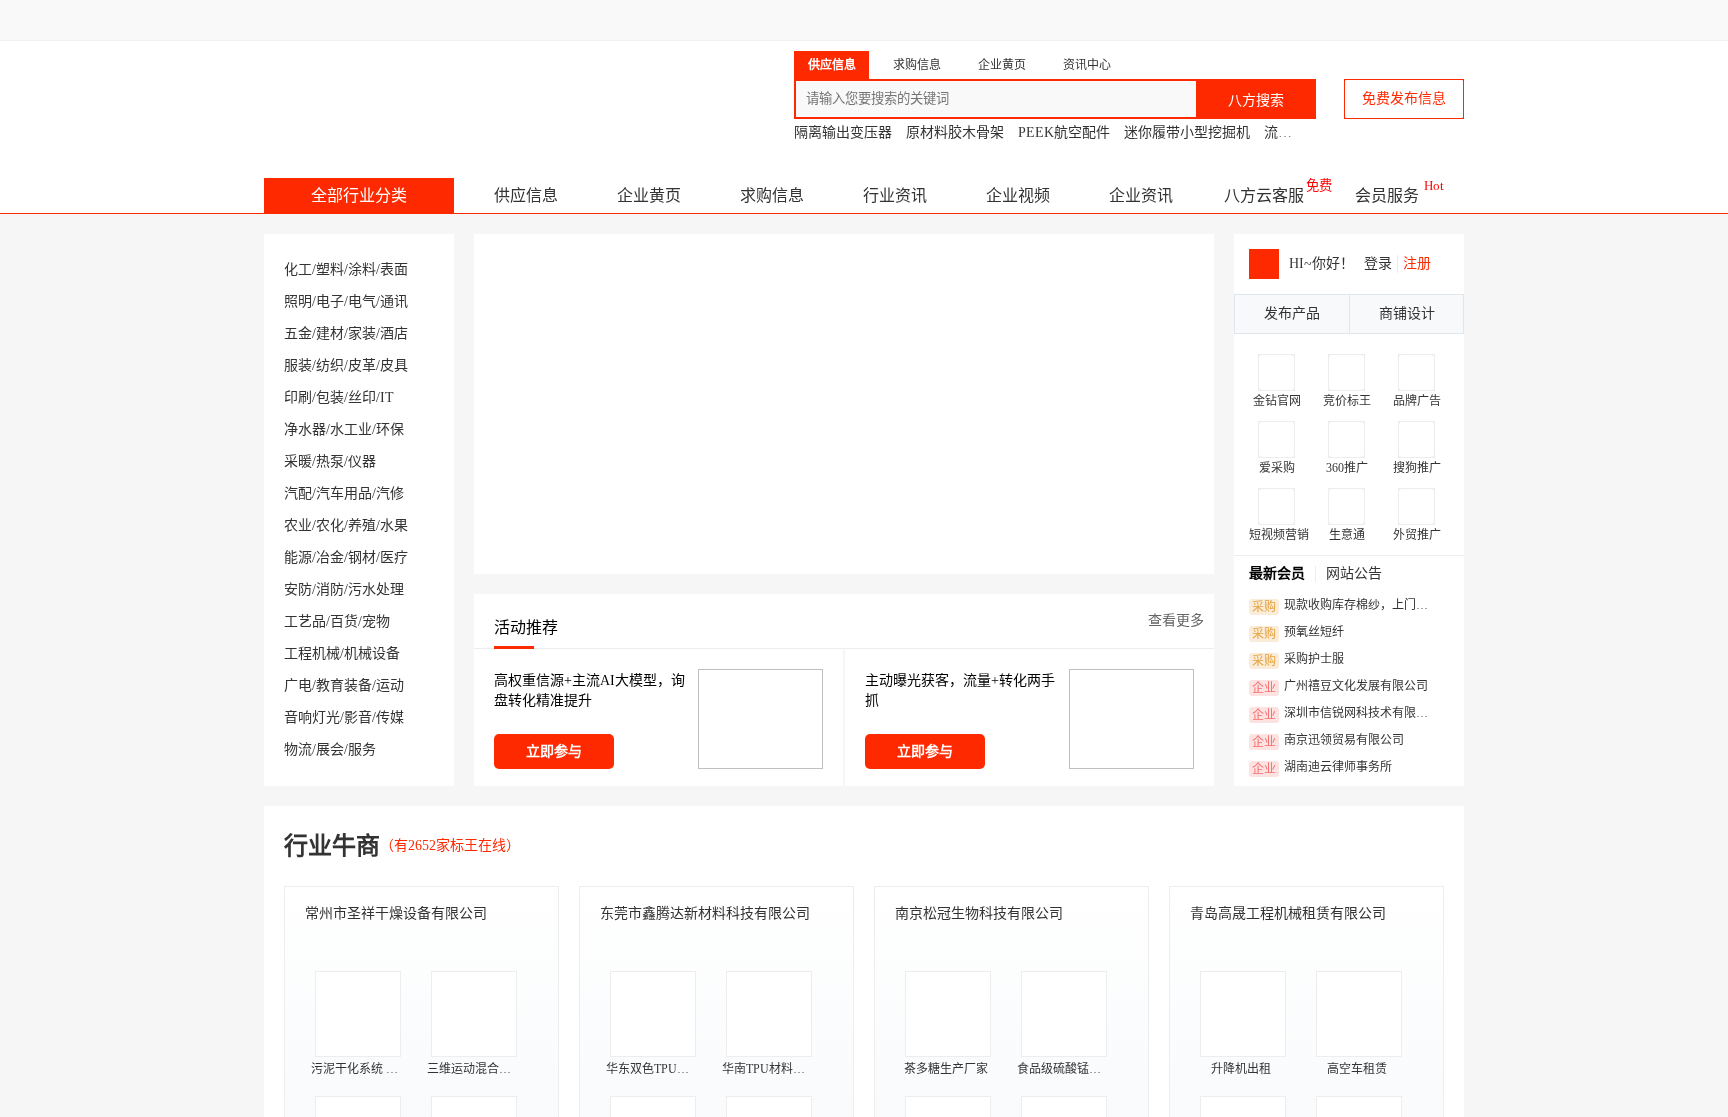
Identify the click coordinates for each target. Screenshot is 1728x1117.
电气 (362, 301)
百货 (344, 621)
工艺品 (305, 621)
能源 (298, 557)
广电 (298, 685)
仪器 (362, 461)
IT (387, 397)
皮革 (362, 365)
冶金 (330, 557)
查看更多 (1176, 620)
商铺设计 (1407, 313)
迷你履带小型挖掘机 (1187, 132)
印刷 (298, 397)
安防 (298, 589)
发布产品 (1292, 313)
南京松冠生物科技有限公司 (979, 913)
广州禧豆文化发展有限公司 (1340, 687)
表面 (394, 269)
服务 (362, 749)
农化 (330, 525)
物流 (298, 749)
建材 (330, 333)
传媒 (390, 717)
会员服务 (1387, 195)
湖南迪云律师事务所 (1322, 768)
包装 (330, 397)
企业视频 (1018, 195)
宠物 (376, 621)
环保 (390, 429)
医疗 (394, 557)
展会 (330, 749)
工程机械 (312, 653)
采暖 (298, 461)
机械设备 (372, 653)
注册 (1417, 263)
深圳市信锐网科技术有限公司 (1345, 714)
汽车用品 (344, 493)
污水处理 (376, 589)
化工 (298, 269)
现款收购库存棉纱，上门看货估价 (1345, 606)
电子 (330, 301)
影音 (358, 717)
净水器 (305, 429)
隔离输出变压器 (843, 132)
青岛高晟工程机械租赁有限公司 (1288, 913)
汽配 (298, 493)
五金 (298, 333)
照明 (298, 301)
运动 (390, 685)
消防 (330, 589)
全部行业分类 (359, 195)
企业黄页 (649, 195)
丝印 (362, 397)
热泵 (330, 461)
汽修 (390, 493)
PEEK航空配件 (1064, 132)
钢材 (362, 557)
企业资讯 (1141, 195)
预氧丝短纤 (1298, 633)
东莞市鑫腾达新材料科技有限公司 (705, 913)
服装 (298, 365)
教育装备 (344, 685)
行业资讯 (895, 195)
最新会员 (1277, 573)
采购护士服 (1298, 660)
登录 (1378, 263)
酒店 (394, 333)
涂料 (362, 269)
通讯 (394, 301)
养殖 (362, 525)
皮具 (394, 365)
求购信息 (772, 195)
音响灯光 (312, 717)
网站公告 (1354, 573)
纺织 (330, 365)
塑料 (330, 269)
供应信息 (526, 195)
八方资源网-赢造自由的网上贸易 (422, 90)
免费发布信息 (1404, 98)
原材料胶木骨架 (955, 132)
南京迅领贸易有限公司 (1328, 741)
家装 (362, 333)
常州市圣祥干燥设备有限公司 (396, 913)
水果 (394, 525)
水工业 (351, 429)
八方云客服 (1264, 195)
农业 (298, 525)
